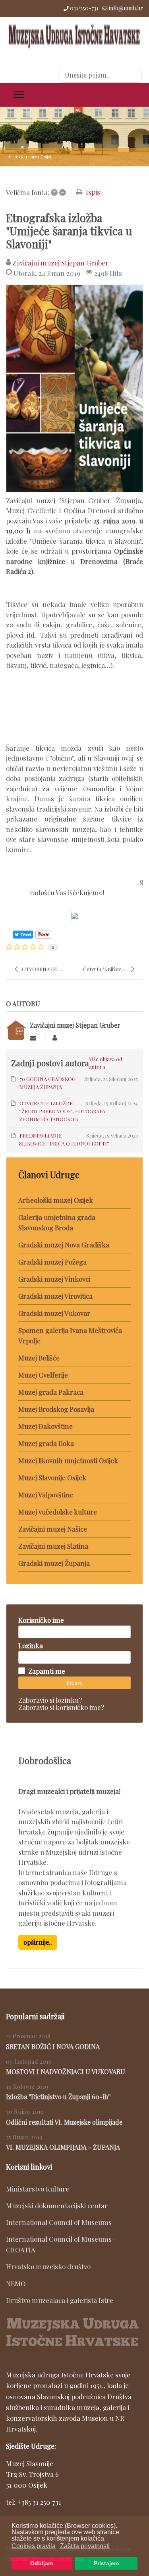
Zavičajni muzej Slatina (53, 1546)
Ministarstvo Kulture (38, 2189)
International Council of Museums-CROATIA (60, 2244)
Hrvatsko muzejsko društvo (48, 2266)
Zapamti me (47, 1671)
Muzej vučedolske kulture (58, 1512)
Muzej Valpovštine (46, 1495)
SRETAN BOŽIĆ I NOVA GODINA (53, 2046)
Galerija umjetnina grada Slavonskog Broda (57, 1222)
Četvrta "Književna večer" (113, 969)
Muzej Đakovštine (45, 1426)
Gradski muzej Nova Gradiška (64, 1245)
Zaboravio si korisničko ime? (61, 1707)
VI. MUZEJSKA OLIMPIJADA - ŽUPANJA (63, 2147)
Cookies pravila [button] (34, 2546)
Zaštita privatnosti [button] (85, 2546)
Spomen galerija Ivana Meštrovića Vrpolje (70, 1335)
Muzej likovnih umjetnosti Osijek (68, 1460)
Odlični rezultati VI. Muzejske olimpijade (64, 2122)
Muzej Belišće (39, 1358)
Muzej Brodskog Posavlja (56, 1409)
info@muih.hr (126, 8)
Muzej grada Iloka (46, 1443)
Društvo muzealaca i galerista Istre (60, 2300)
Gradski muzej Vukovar (54, 1313)
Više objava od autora (105, 1063)
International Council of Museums (59, 2222)
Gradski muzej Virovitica (55, 1296)
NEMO (16, 2283)
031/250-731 (84, 8)
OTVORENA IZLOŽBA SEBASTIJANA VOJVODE (48, 969)
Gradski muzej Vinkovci (54, 1279)
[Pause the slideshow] (125, 137)
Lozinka (31, 1645)
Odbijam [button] (42, 2563)
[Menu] (19, 95)
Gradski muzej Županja (54, 1563)
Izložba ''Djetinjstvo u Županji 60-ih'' (58, 2097)
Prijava (74, 1683)
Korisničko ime (41, 1620)
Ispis (93, 192)
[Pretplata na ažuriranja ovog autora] (33, 1038)
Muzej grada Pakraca (51, 1392)
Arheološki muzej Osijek (56, 1200)
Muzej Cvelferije (43, 1375)
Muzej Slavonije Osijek (52, 1477)
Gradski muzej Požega (52, 1262)
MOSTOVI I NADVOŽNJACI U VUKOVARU (66, 2072)
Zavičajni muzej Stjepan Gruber (60, 263)
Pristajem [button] (106, 2563)
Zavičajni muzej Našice (53, 1529)
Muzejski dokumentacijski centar (57, 2205)
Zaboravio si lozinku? (50, 1700)
